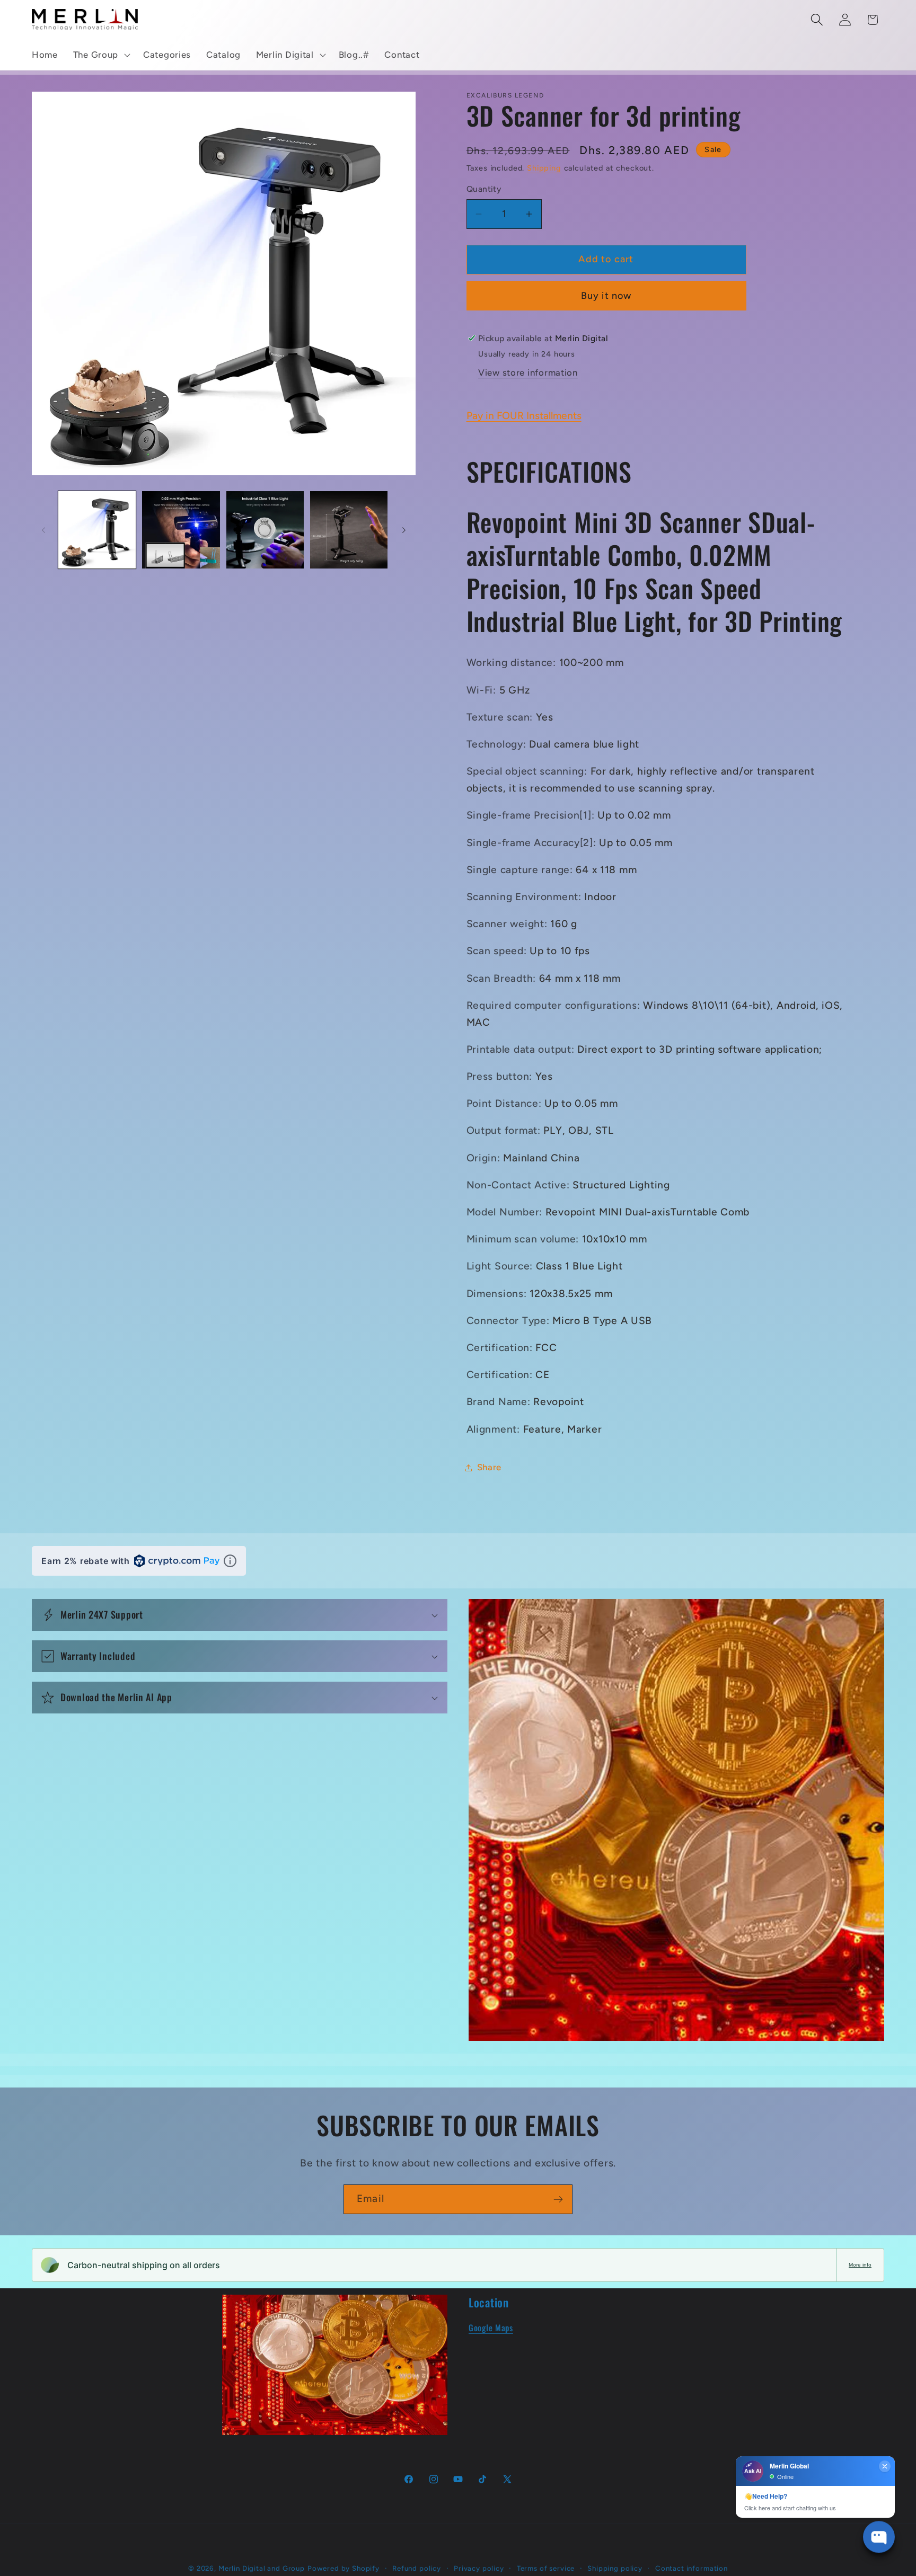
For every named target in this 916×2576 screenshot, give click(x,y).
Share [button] (490, 1467)
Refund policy (417, 2568)
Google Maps (491, 2328)
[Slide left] (43, 530)
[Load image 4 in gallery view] (349, 530)
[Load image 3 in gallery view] (265, 530)
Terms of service (546, 2568)
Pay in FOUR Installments (524, 416)
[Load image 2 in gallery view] (181, 530)
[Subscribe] (558, 2199)
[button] (100, 55)
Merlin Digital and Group (262, 2568)
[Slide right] (404, 530)
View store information (528, 372)
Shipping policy (615, 2568)
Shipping (544, 168)
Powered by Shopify (343, 2568)
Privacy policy (479, 2568)
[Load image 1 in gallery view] (97, 530)
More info (860, 2265)
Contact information (692, 2568)
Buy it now (606, 296)
